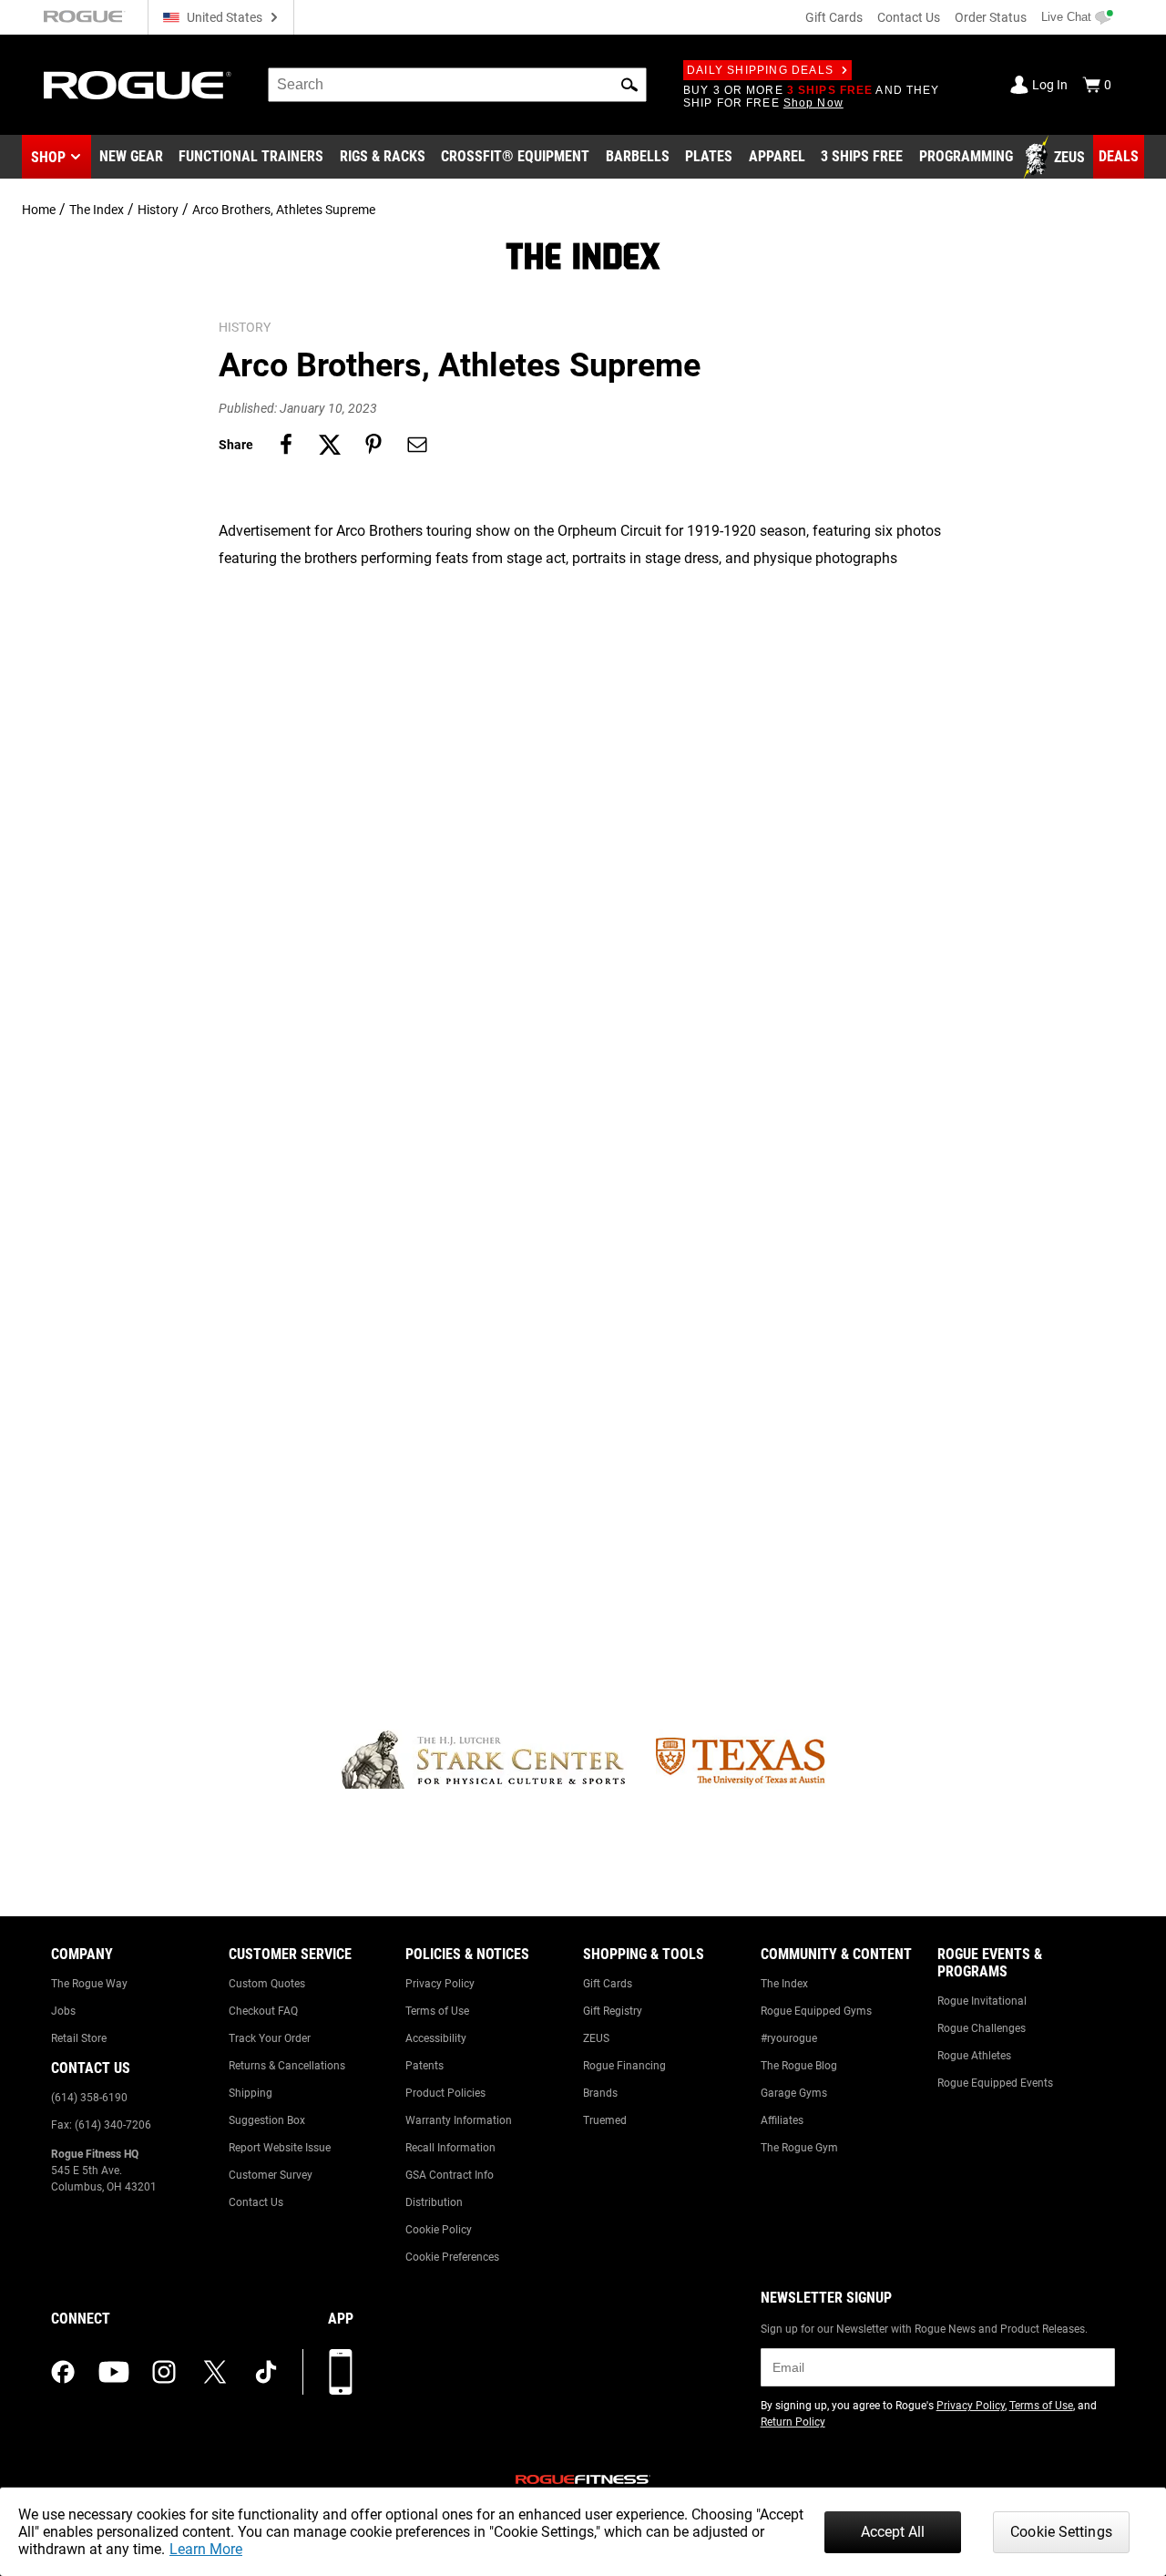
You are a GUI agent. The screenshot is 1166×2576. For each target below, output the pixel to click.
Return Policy (793, 2422)
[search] (457, 85)
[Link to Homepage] (138, 85)
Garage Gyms (794, 2093)
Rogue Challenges (982, 2028)
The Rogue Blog (799, 2066)
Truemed (605, 2120)
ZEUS (596, 2038)
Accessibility (436, 2038)
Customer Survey (271, 2175)
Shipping (251, 2093)
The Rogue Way (89, 1984)
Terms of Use (437, 2011)
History (158, 210)
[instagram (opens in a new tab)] (164, 2372)
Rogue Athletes (974, 2056)
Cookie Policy (439, 2230)
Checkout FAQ (263, 2011)
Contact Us (909, 17)
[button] (629, 85)
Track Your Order (270, 2038)
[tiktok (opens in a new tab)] (266, 2372)
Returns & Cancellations (287, 2066)
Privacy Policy (440, 1984)
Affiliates (782, 2120)
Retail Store (79, 2038)
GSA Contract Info (450, 2175)
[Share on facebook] (286, 445)
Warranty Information (459, 2120)
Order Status (991, 17)
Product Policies (445, 2093)
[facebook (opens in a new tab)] (63, 2372)
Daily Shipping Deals (760, 70)
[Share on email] (417, 445)
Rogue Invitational (982, 2001)
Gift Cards (834, 17)
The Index (97, 210)
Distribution (434, 2202)
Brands (600, 2093)
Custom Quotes (267, 1984)
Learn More (206, 2549)
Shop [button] (48, 157)
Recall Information (450, 2148)
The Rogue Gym (799, 2148)
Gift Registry (613, 2011)
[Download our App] (341, 2372)
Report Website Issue (280, 2148)
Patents (424, 2066)
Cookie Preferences (452, 2257)
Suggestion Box (267, 2120)
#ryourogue (789, 2038)
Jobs (63, 2011)
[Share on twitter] (330, 445)
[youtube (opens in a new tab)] (114, 2372)
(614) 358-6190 (89, 2098)
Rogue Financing (624, 2066)
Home (39, 210)
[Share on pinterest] (373, 445)
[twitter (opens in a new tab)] (215, 2372)
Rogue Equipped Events (995, 2083)
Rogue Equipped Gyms (816, 2011)
